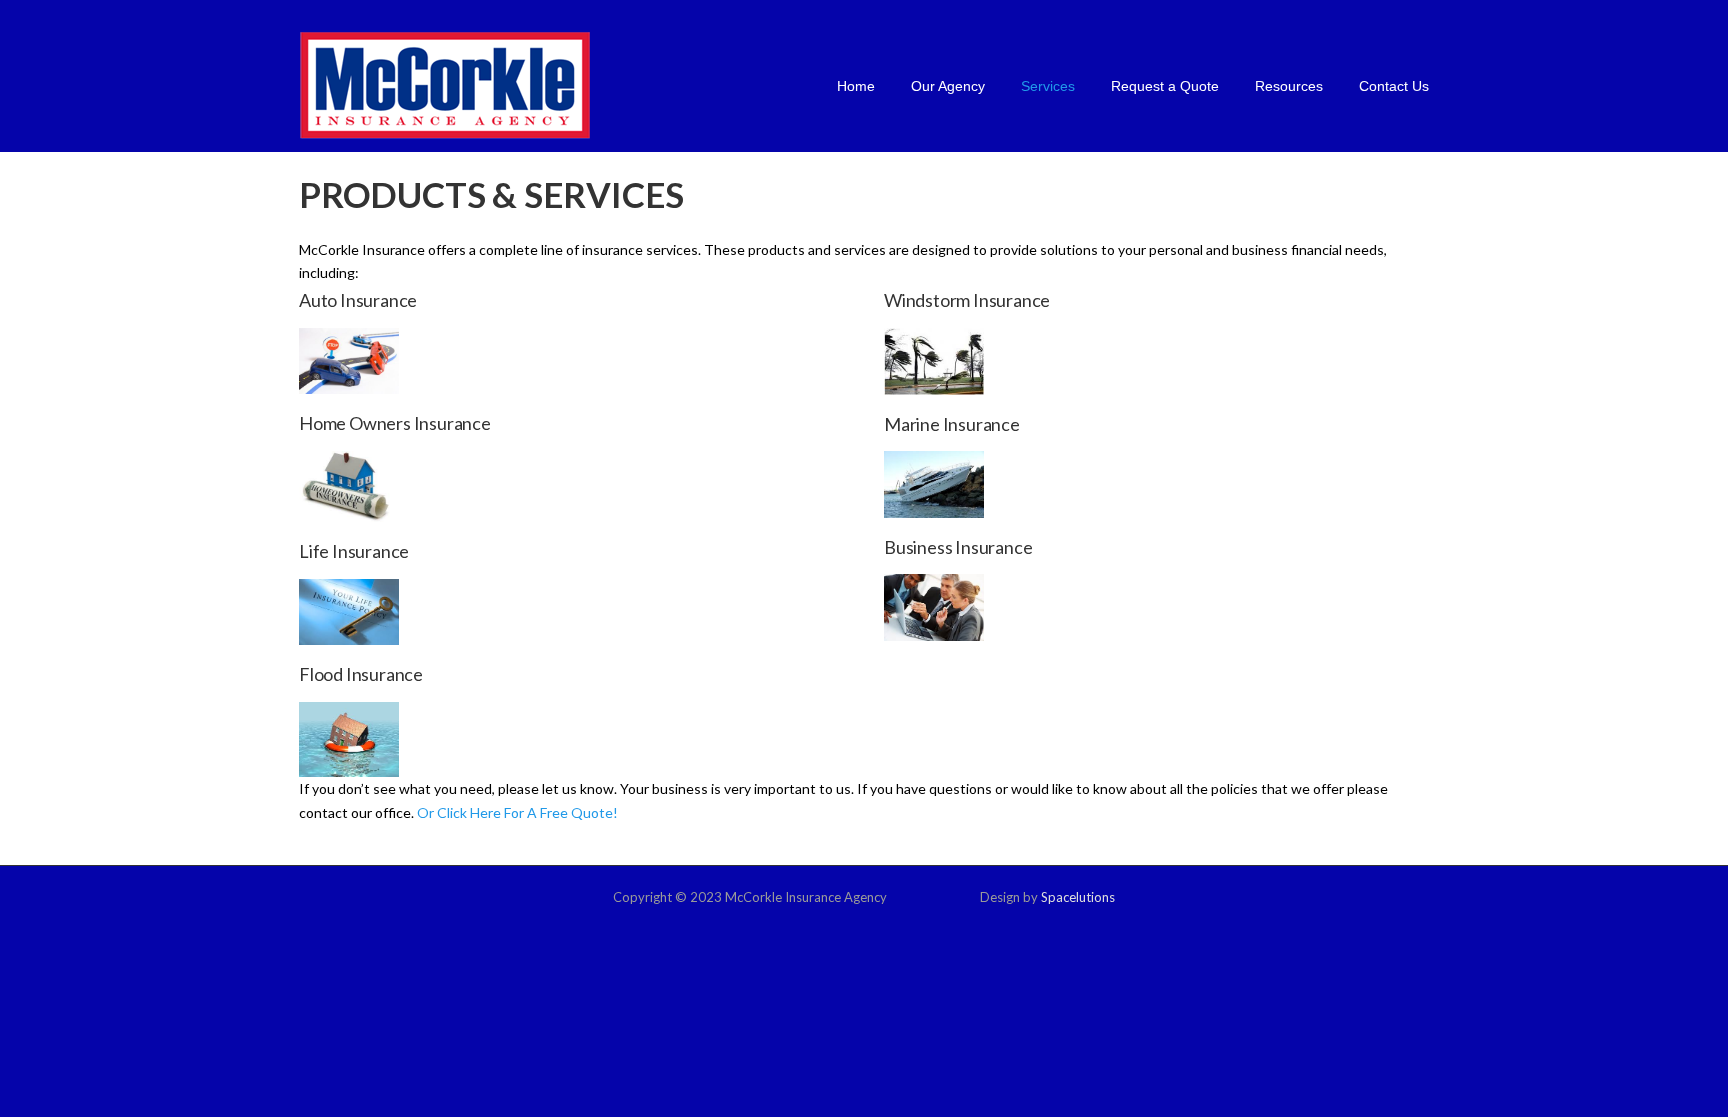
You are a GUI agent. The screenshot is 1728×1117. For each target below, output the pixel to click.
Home (856, 86)
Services (1048, 86)
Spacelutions (1078, 897)
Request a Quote (1165, 86)
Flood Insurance (361, 674)
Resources (1289, 86)
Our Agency (948, 86)
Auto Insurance (358, 300)
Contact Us (1394, 86)
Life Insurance (354, 551)
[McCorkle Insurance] (445, 84)
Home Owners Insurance (395, 423)
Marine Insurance (952, 424)
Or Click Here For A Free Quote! (517, 812)
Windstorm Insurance (967, 300)
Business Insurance (958, 547)
